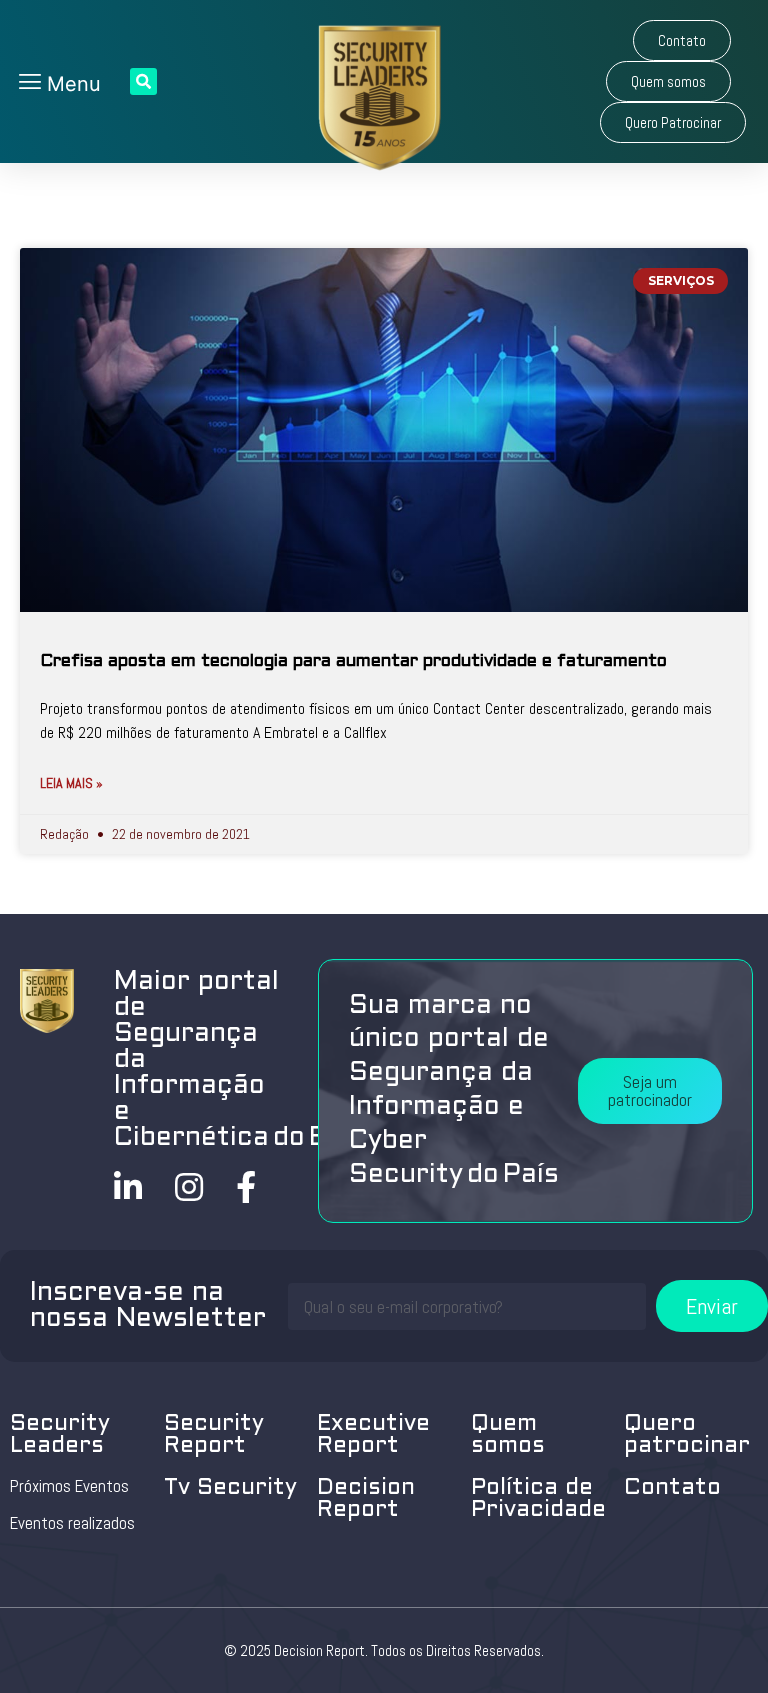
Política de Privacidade (538, 1499)
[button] (682, 40)
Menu (71, 84)
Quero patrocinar (687, 1435)
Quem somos (508, 1435)
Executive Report (373, 1435)
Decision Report (366, 1499)
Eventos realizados (72, 1523)
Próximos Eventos (69, 1486)
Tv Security (230, 1488)
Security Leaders (60, 1435)
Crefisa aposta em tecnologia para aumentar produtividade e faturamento (353, 662)
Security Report (214, 1435)
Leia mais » (71, 783)
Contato (672, 1488)
